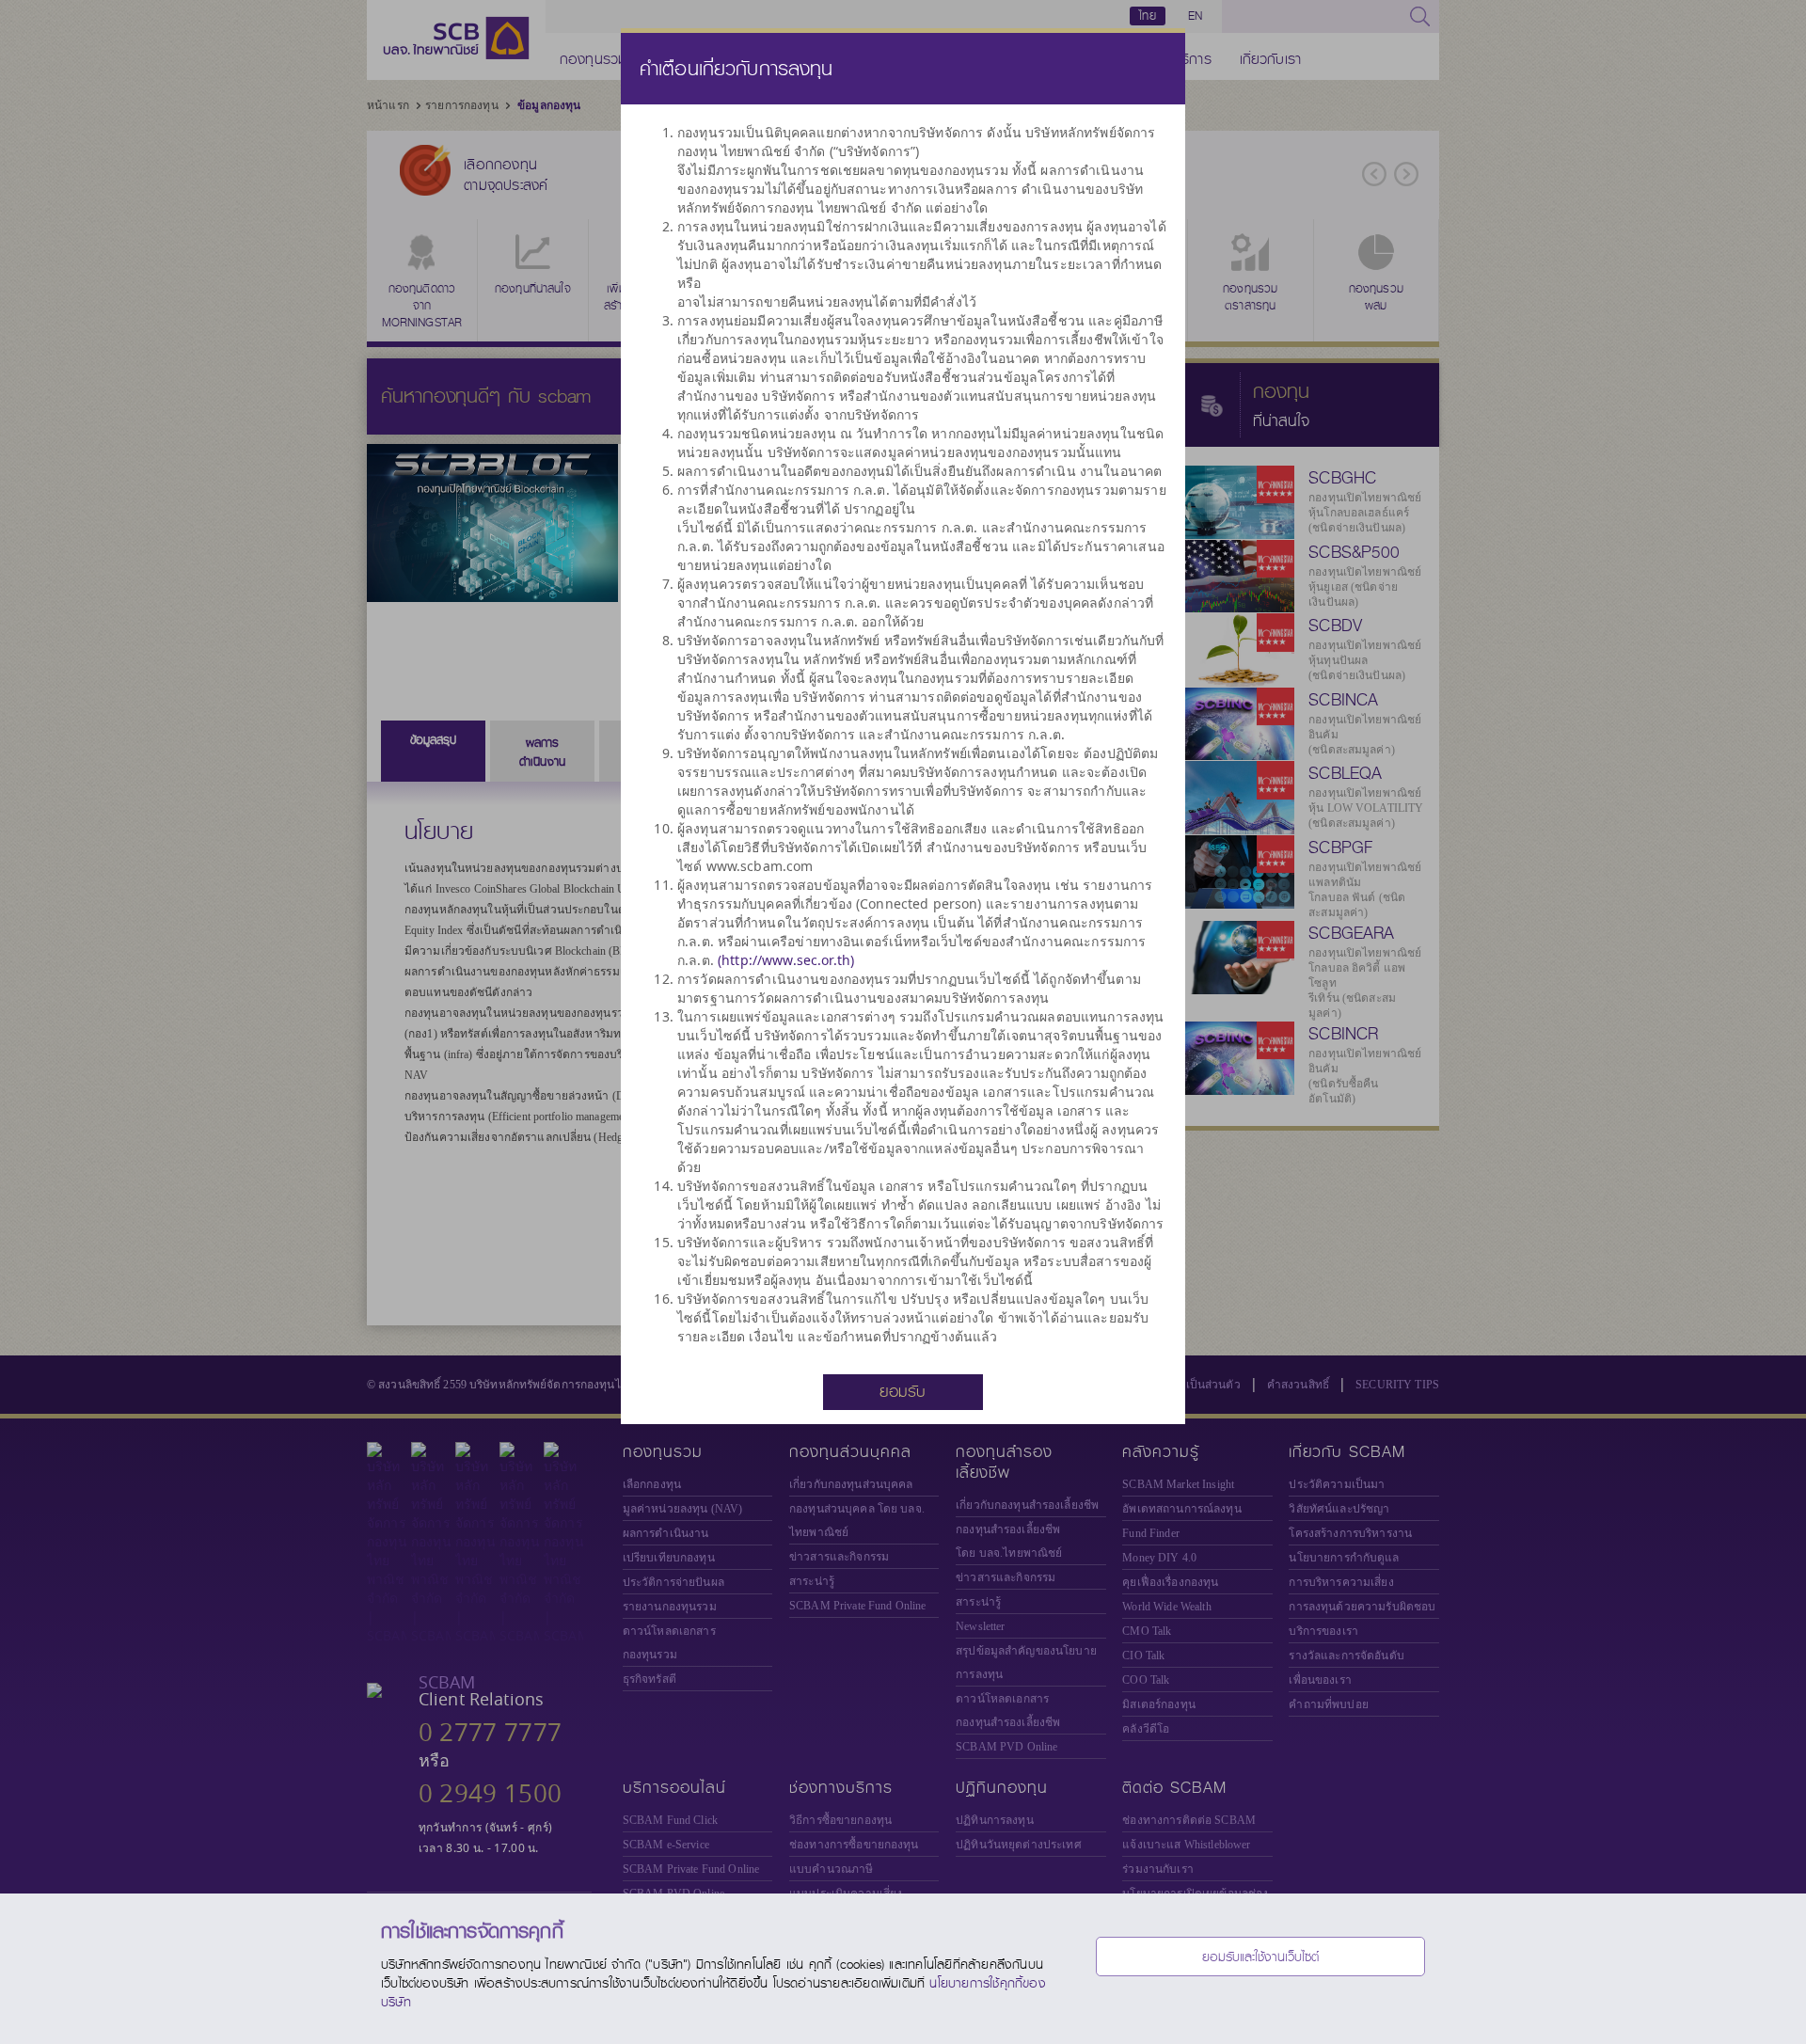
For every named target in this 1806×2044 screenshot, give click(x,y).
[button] (903, 1391)
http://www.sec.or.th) (788, 960)
